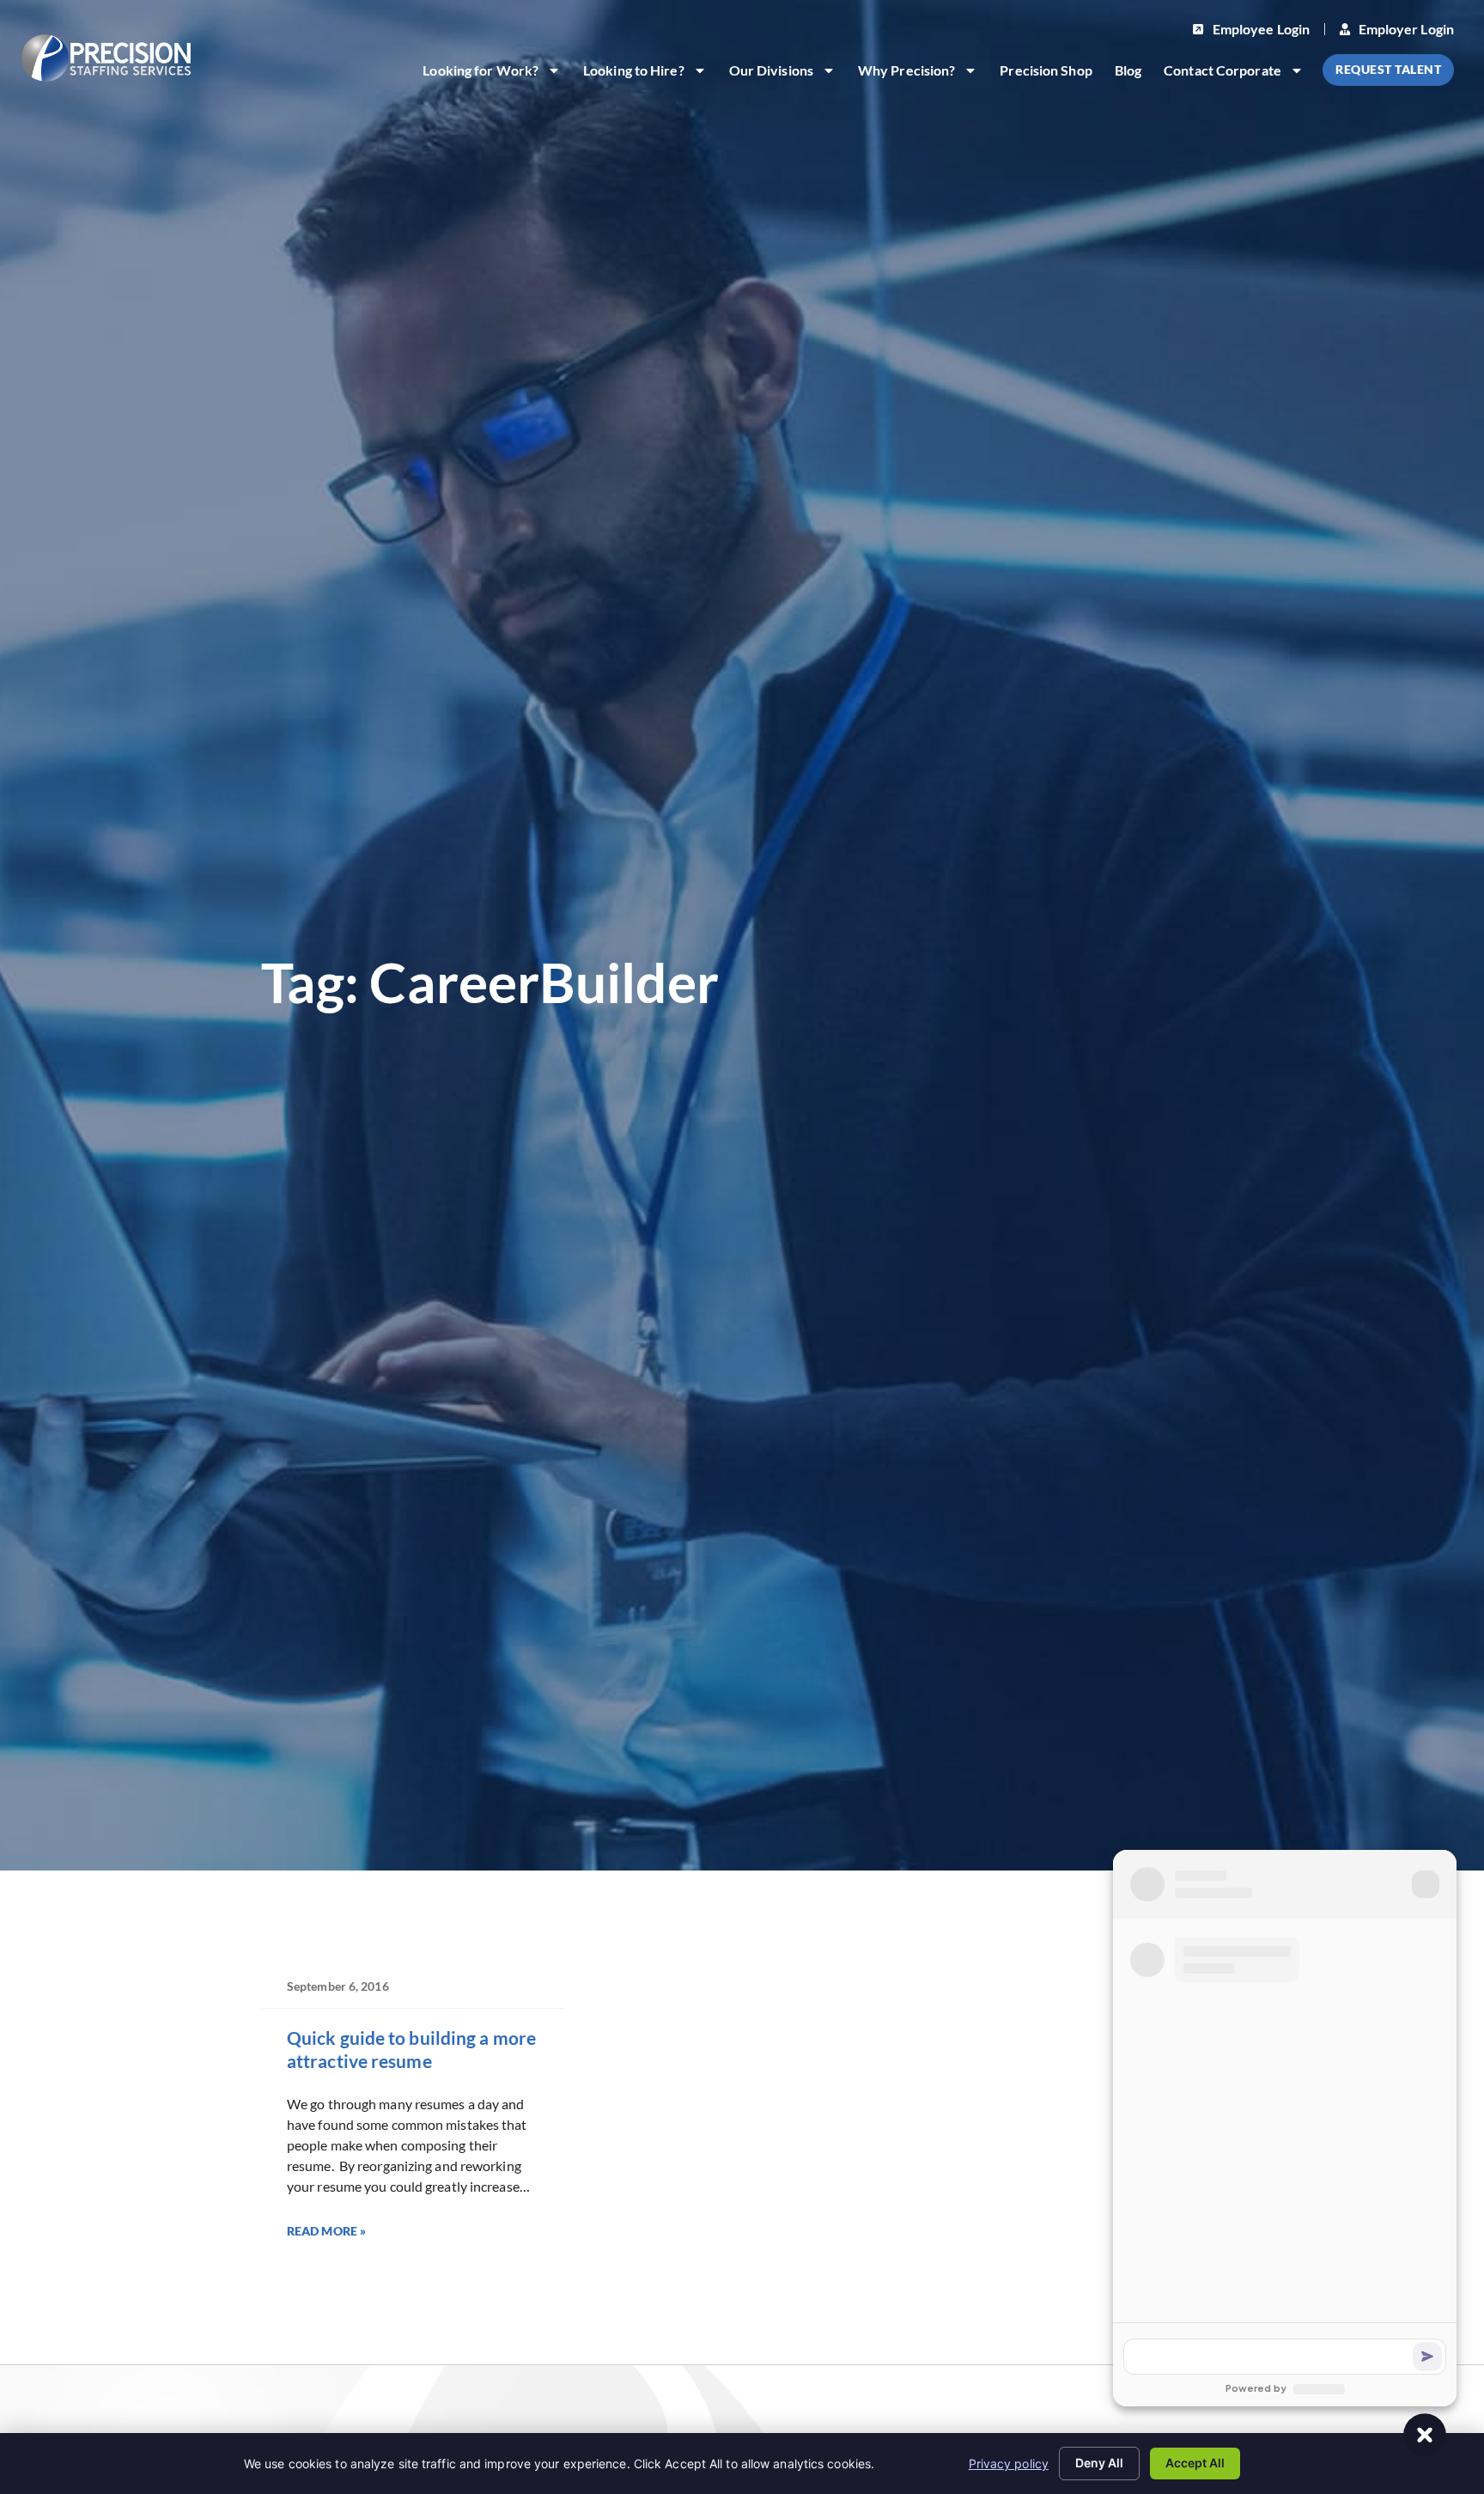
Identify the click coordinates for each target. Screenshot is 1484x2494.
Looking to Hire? (650, 73)
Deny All (1099, 2463)
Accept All (1195, 2463)
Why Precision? (923, 73)
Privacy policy (1009, 2464)
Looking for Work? (497, 73)
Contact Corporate (1239, 73)
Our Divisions (788, 73)
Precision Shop (1051, 73)
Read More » (326, 2231)
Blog (1133, 73)
